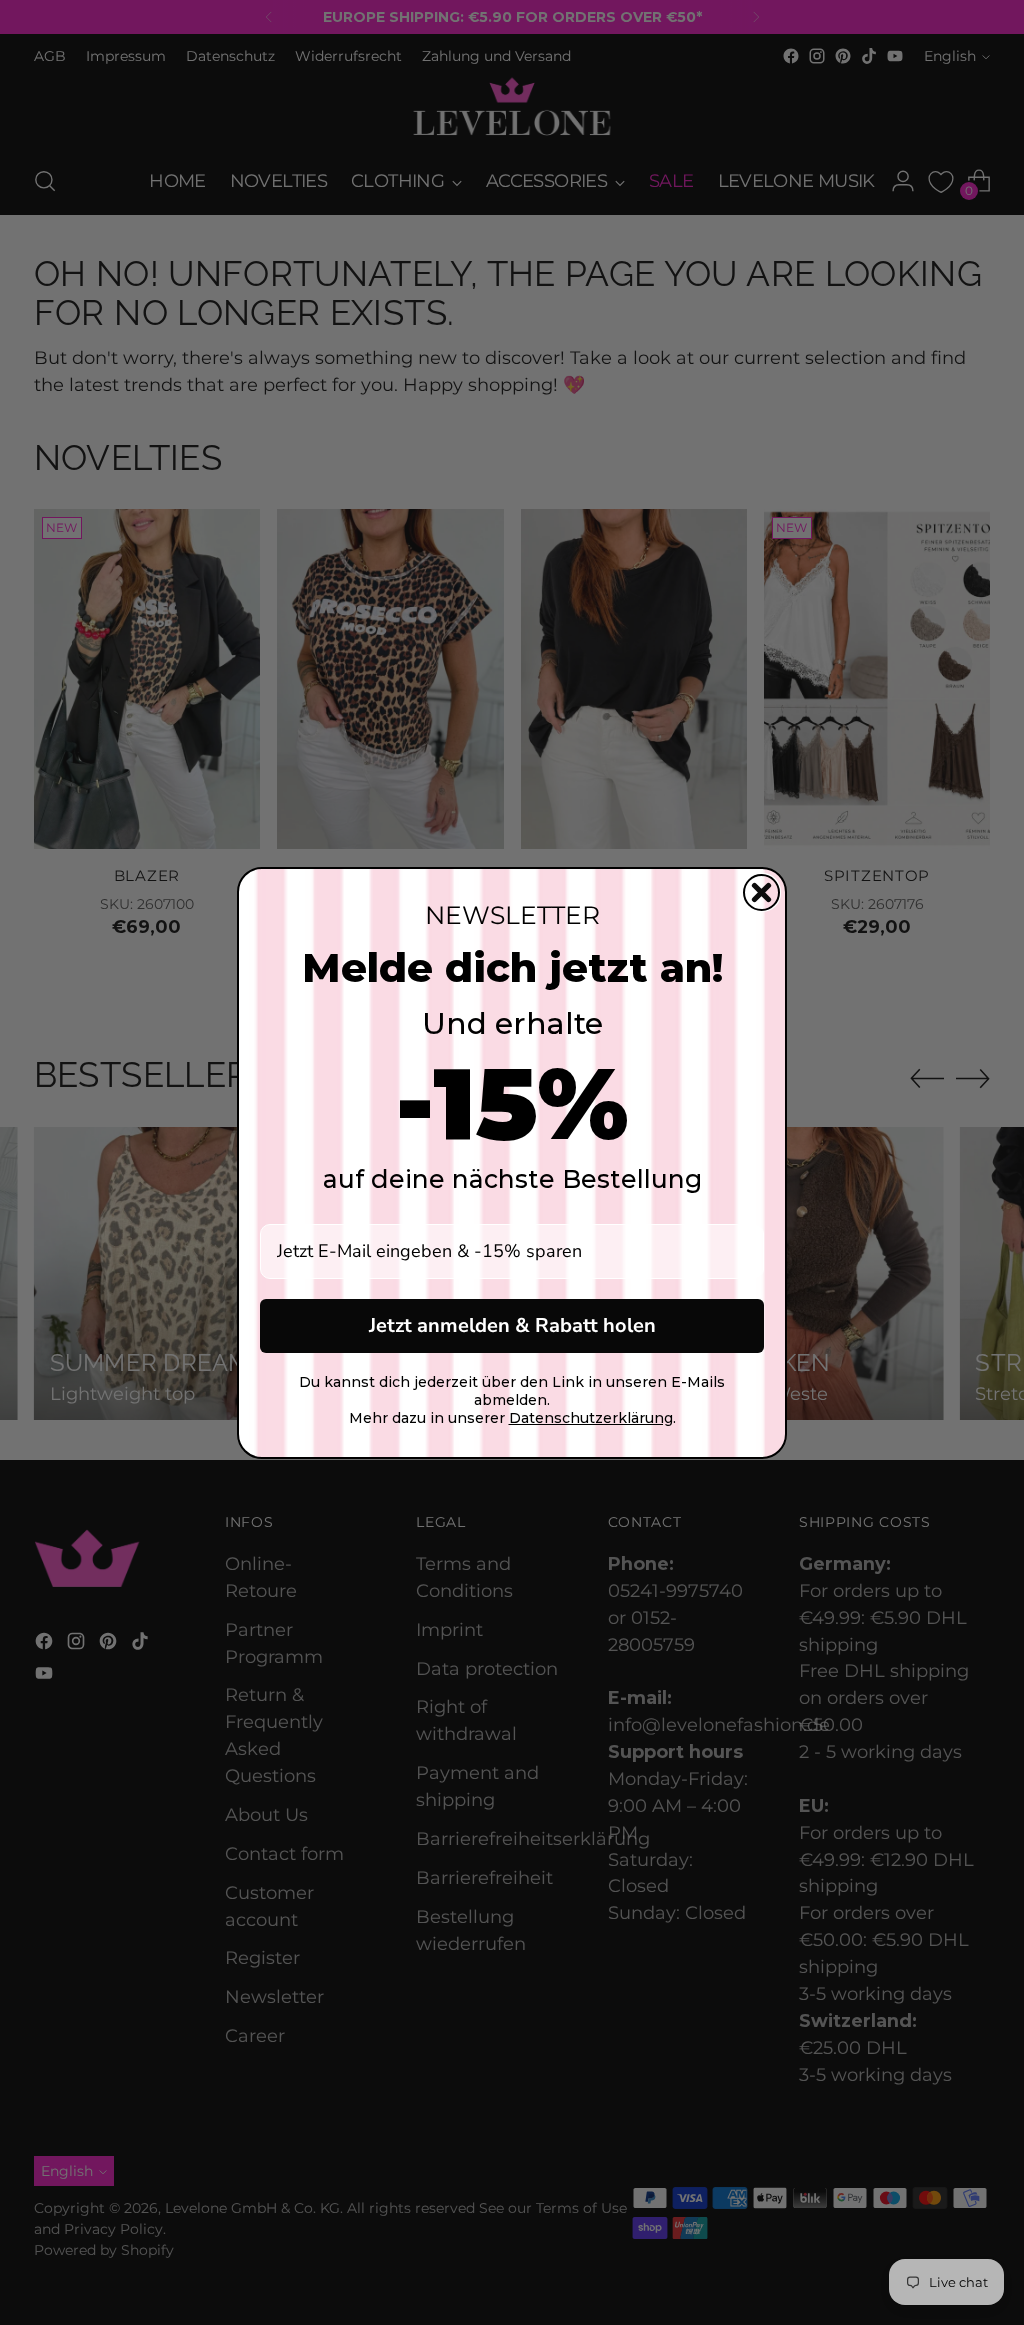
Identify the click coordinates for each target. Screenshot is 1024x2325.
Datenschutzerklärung (591, 1418)
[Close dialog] (761, 892)
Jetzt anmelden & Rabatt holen (512, 1325)
